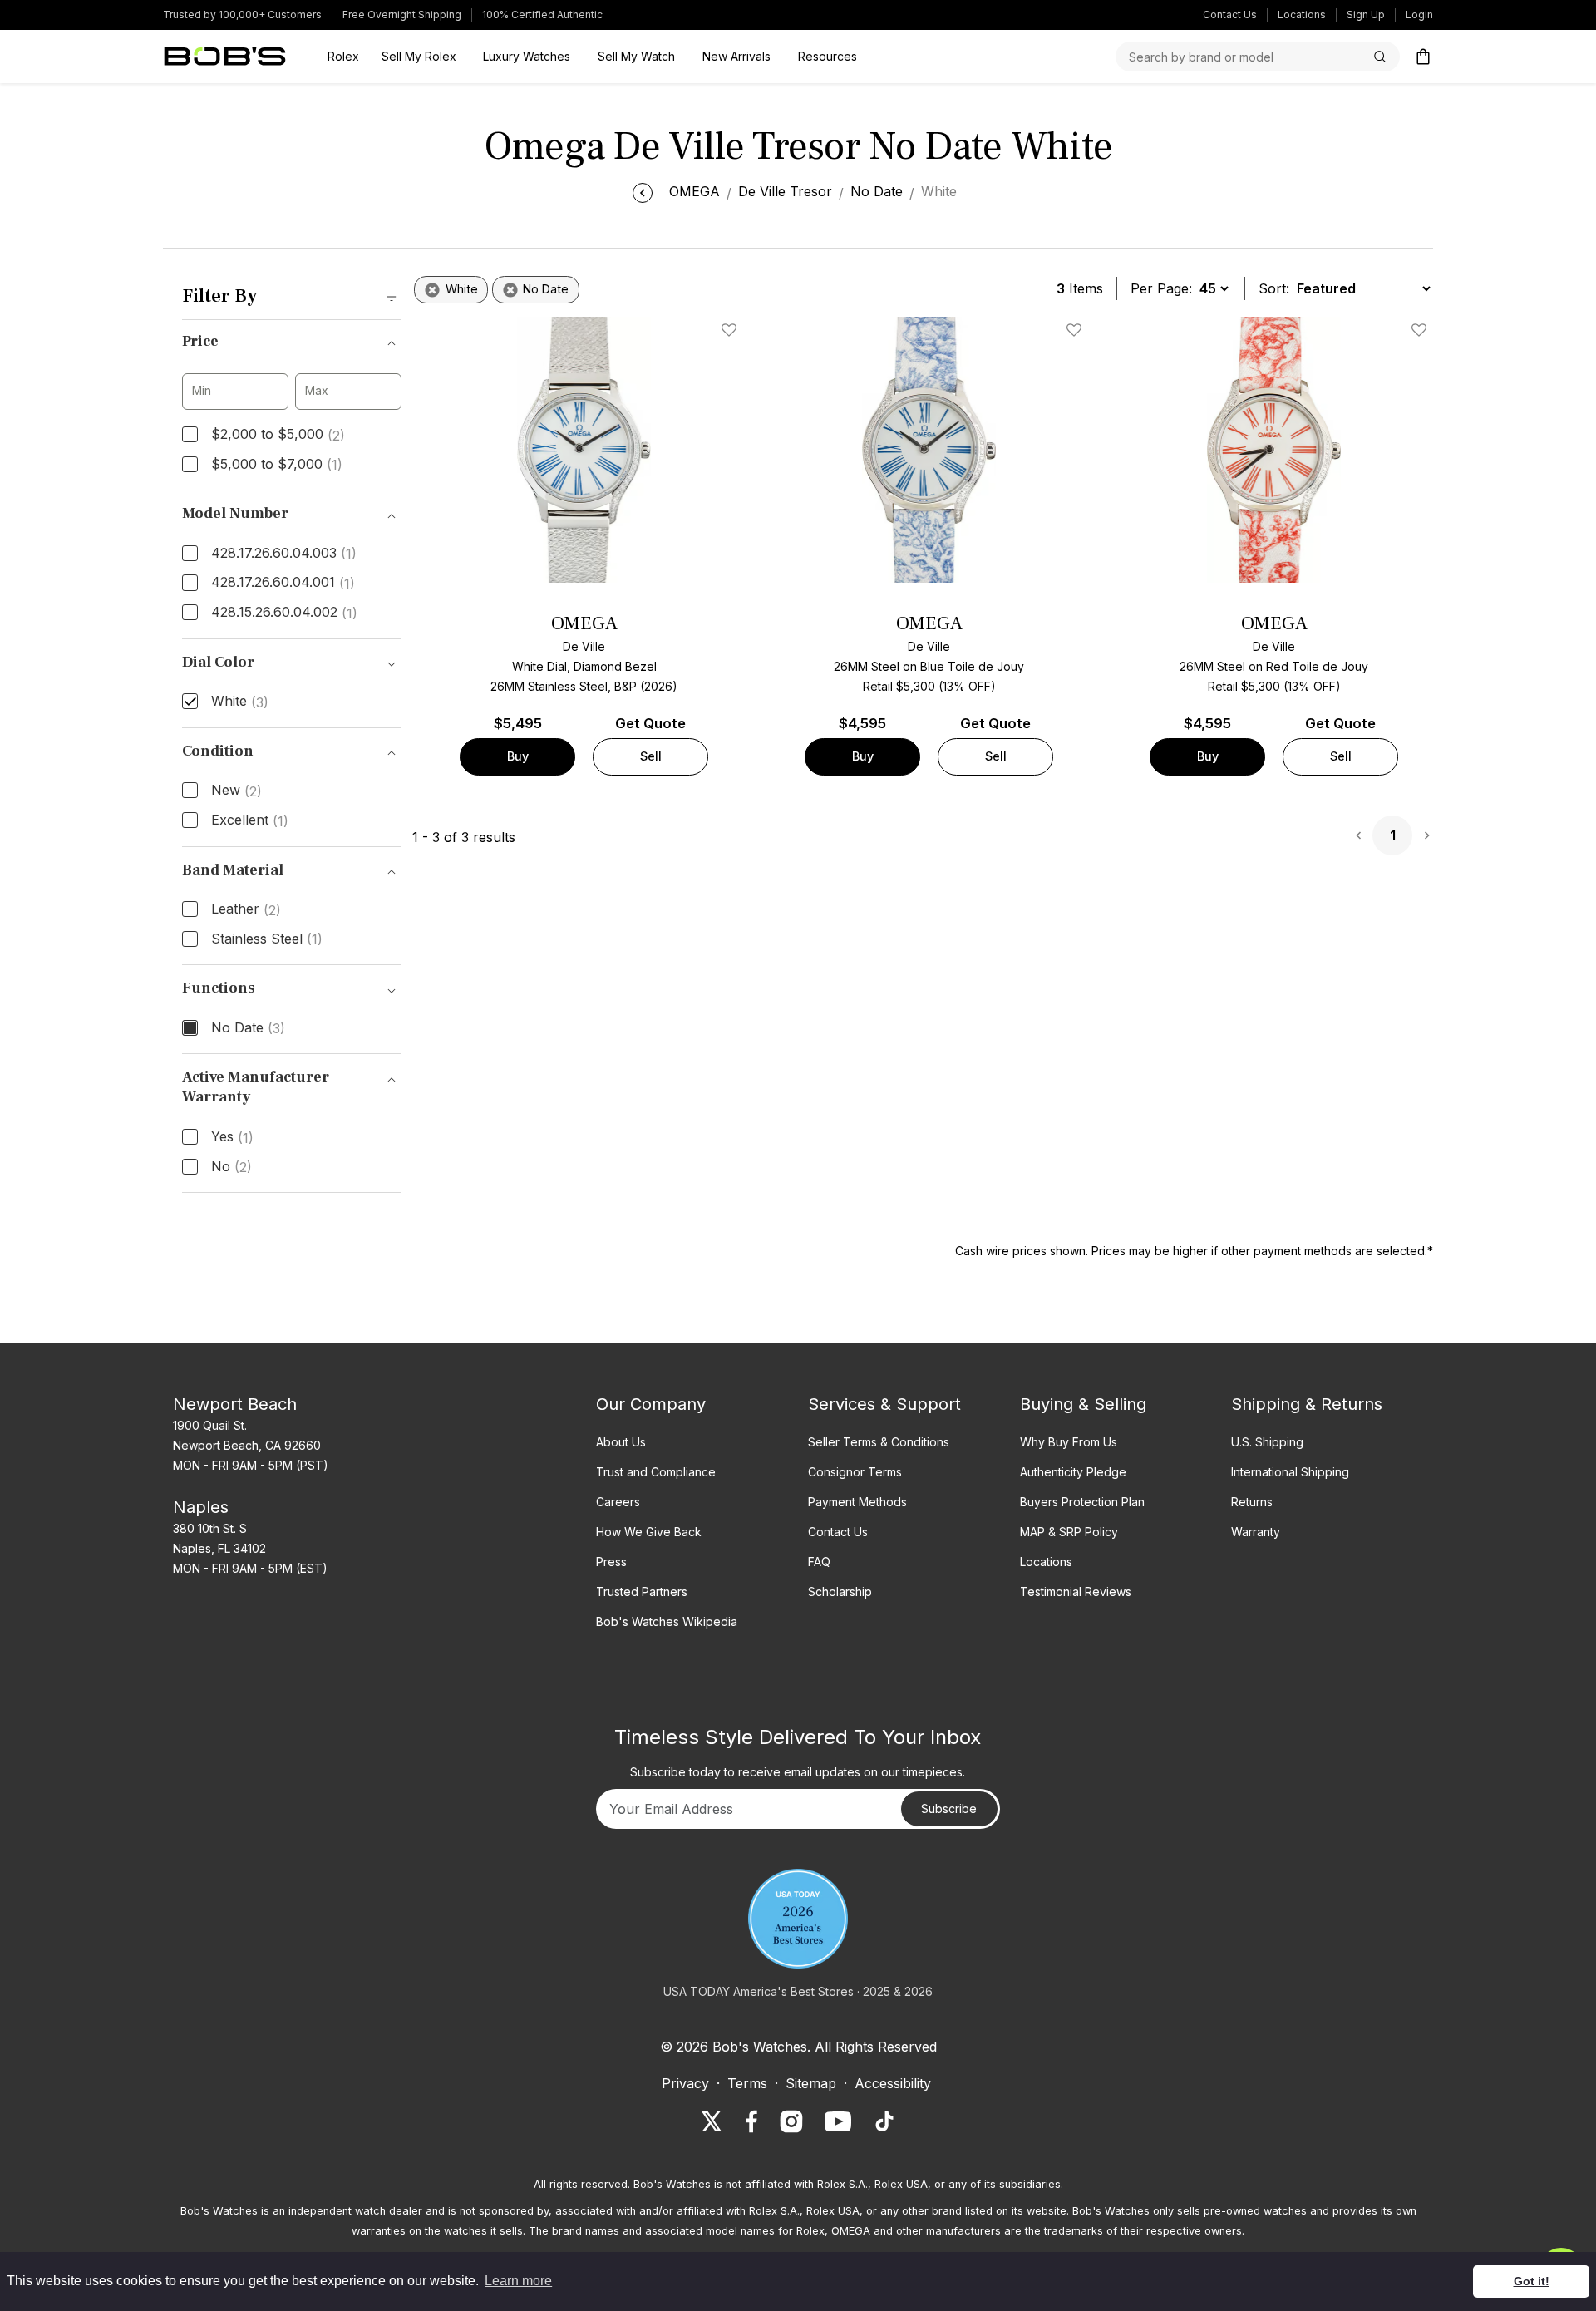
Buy (518, 756)
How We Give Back (649, 1532)
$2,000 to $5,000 (278, 435)
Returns (1252, 1502)
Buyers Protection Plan (1082, 1502)
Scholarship (840, 1592)
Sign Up (1366, 15)
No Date (248, 1028)
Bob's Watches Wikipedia (667, 1621)
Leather (246, 909)
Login (1419, 15)
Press (611, 1562)
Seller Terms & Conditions (879, 1442)
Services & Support (884, 1404)
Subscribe (949, 1808)
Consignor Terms (855, 1472)
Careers (618, 1502)
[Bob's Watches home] (225, 57)
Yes (232, 1137)
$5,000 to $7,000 (277, 465)
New (236, 791)
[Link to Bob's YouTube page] (838, 2121)
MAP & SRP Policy (1069, 1532)
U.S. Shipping (1267, 1442)
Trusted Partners (642, 1592)
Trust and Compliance (656, 1472)
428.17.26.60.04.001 (283, 583)
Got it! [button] (1532, 2281)
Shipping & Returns (1307, 1404)
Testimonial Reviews (1076, 1592)
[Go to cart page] (1423, 57)
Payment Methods (857, 1502)
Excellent (250, 820)
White (240, 702)
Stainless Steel (267, 939)
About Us (621, 1442)
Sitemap (811, 2083)
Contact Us (1230, 15)
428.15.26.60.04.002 (284, 613)
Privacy (685, 2083)
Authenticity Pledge (1073, 1472)
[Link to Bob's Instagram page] (791, 2121)
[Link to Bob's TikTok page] (884, 2121)
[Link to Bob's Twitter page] (712, 2121)
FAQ (819, 1562)
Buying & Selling (1083, 1404)
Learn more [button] (518, 2281)
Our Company (651, 1404)
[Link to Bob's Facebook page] (751, 2121)
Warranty (1256, 1532)
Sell (651, 756)
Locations (1302, 15)
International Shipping (1290, 1472)
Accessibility (893, 2083)
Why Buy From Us (1069, 1442)
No (232, 1167)
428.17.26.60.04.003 (284, 554)
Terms (747, 2083)
